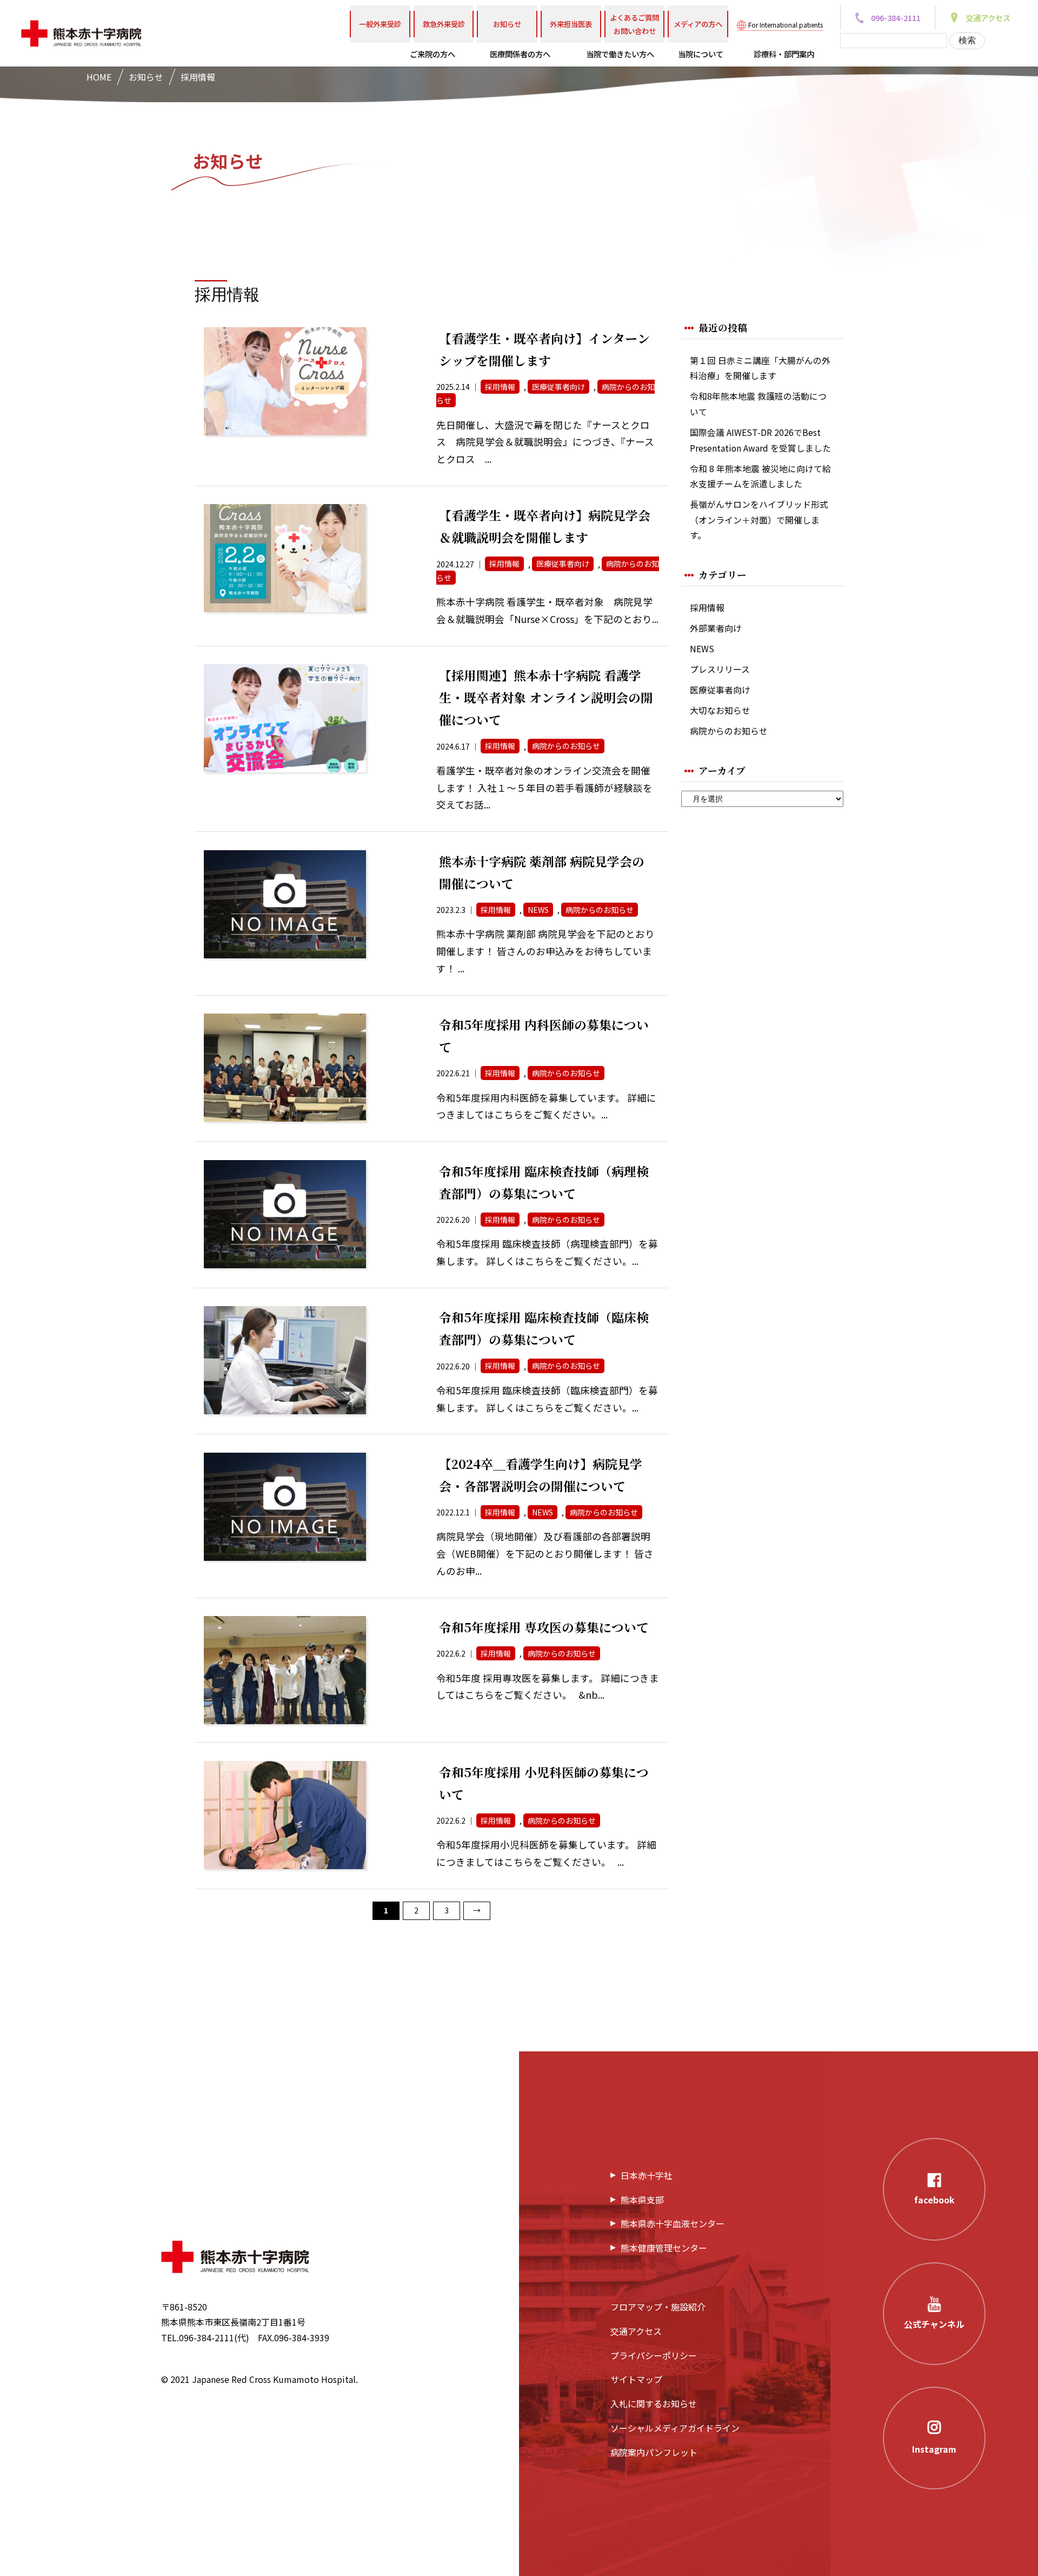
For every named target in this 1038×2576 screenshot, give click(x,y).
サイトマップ (636, 2379)
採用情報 (707, 608)
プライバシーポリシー (654, 2355)
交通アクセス (636, 2331)
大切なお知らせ (720, 710)
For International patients (786, 25)
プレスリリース (720, 669)
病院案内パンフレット (654, 2452)
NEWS (702, 649)
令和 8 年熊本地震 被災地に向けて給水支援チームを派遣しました (760, 476)
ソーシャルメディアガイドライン (675, 2428)
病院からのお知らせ (729, 731)
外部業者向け (716, 628)
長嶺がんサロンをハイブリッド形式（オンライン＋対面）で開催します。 (759, 520)
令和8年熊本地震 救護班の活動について (758, 404)
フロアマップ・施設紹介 (658, 2307)
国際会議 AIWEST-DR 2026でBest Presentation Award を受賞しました (760, 440)
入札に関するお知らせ (654, 2403)
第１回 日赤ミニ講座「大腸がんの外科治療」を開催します (760, 368)
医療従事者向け (720, 690)
